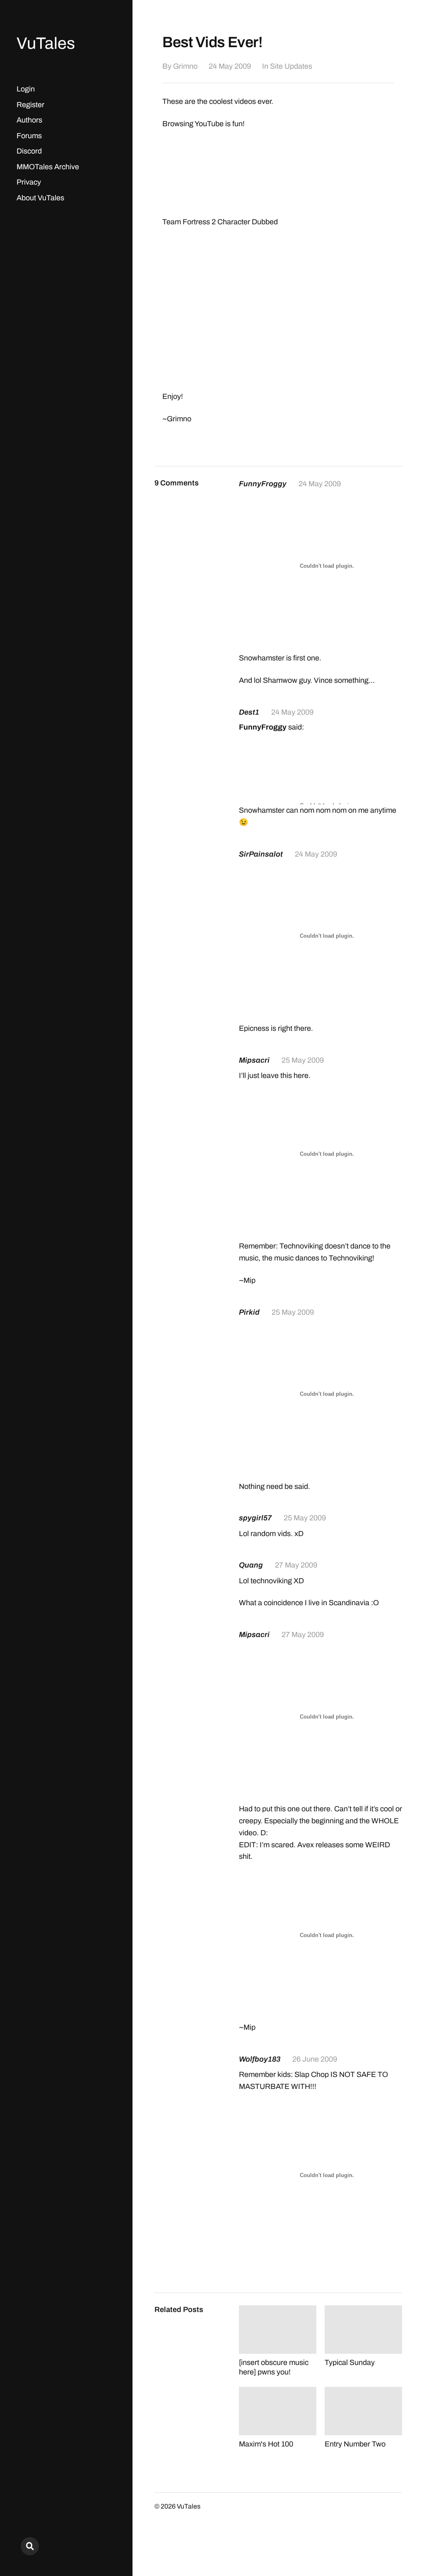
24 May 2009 (230, 66)
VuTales (46, 43)
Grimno (185, 66)
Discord (29, 151)
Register (30, 105)
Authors (29, 120)
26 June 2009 (315, 2059)
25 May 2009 (303, 1060)
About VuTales (40, 198)
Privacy (29, 182)
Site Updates (291, 66)
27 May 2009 (296, 1565)
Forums (29, 136)
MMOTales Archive (48, 167)
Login (26, 89)
